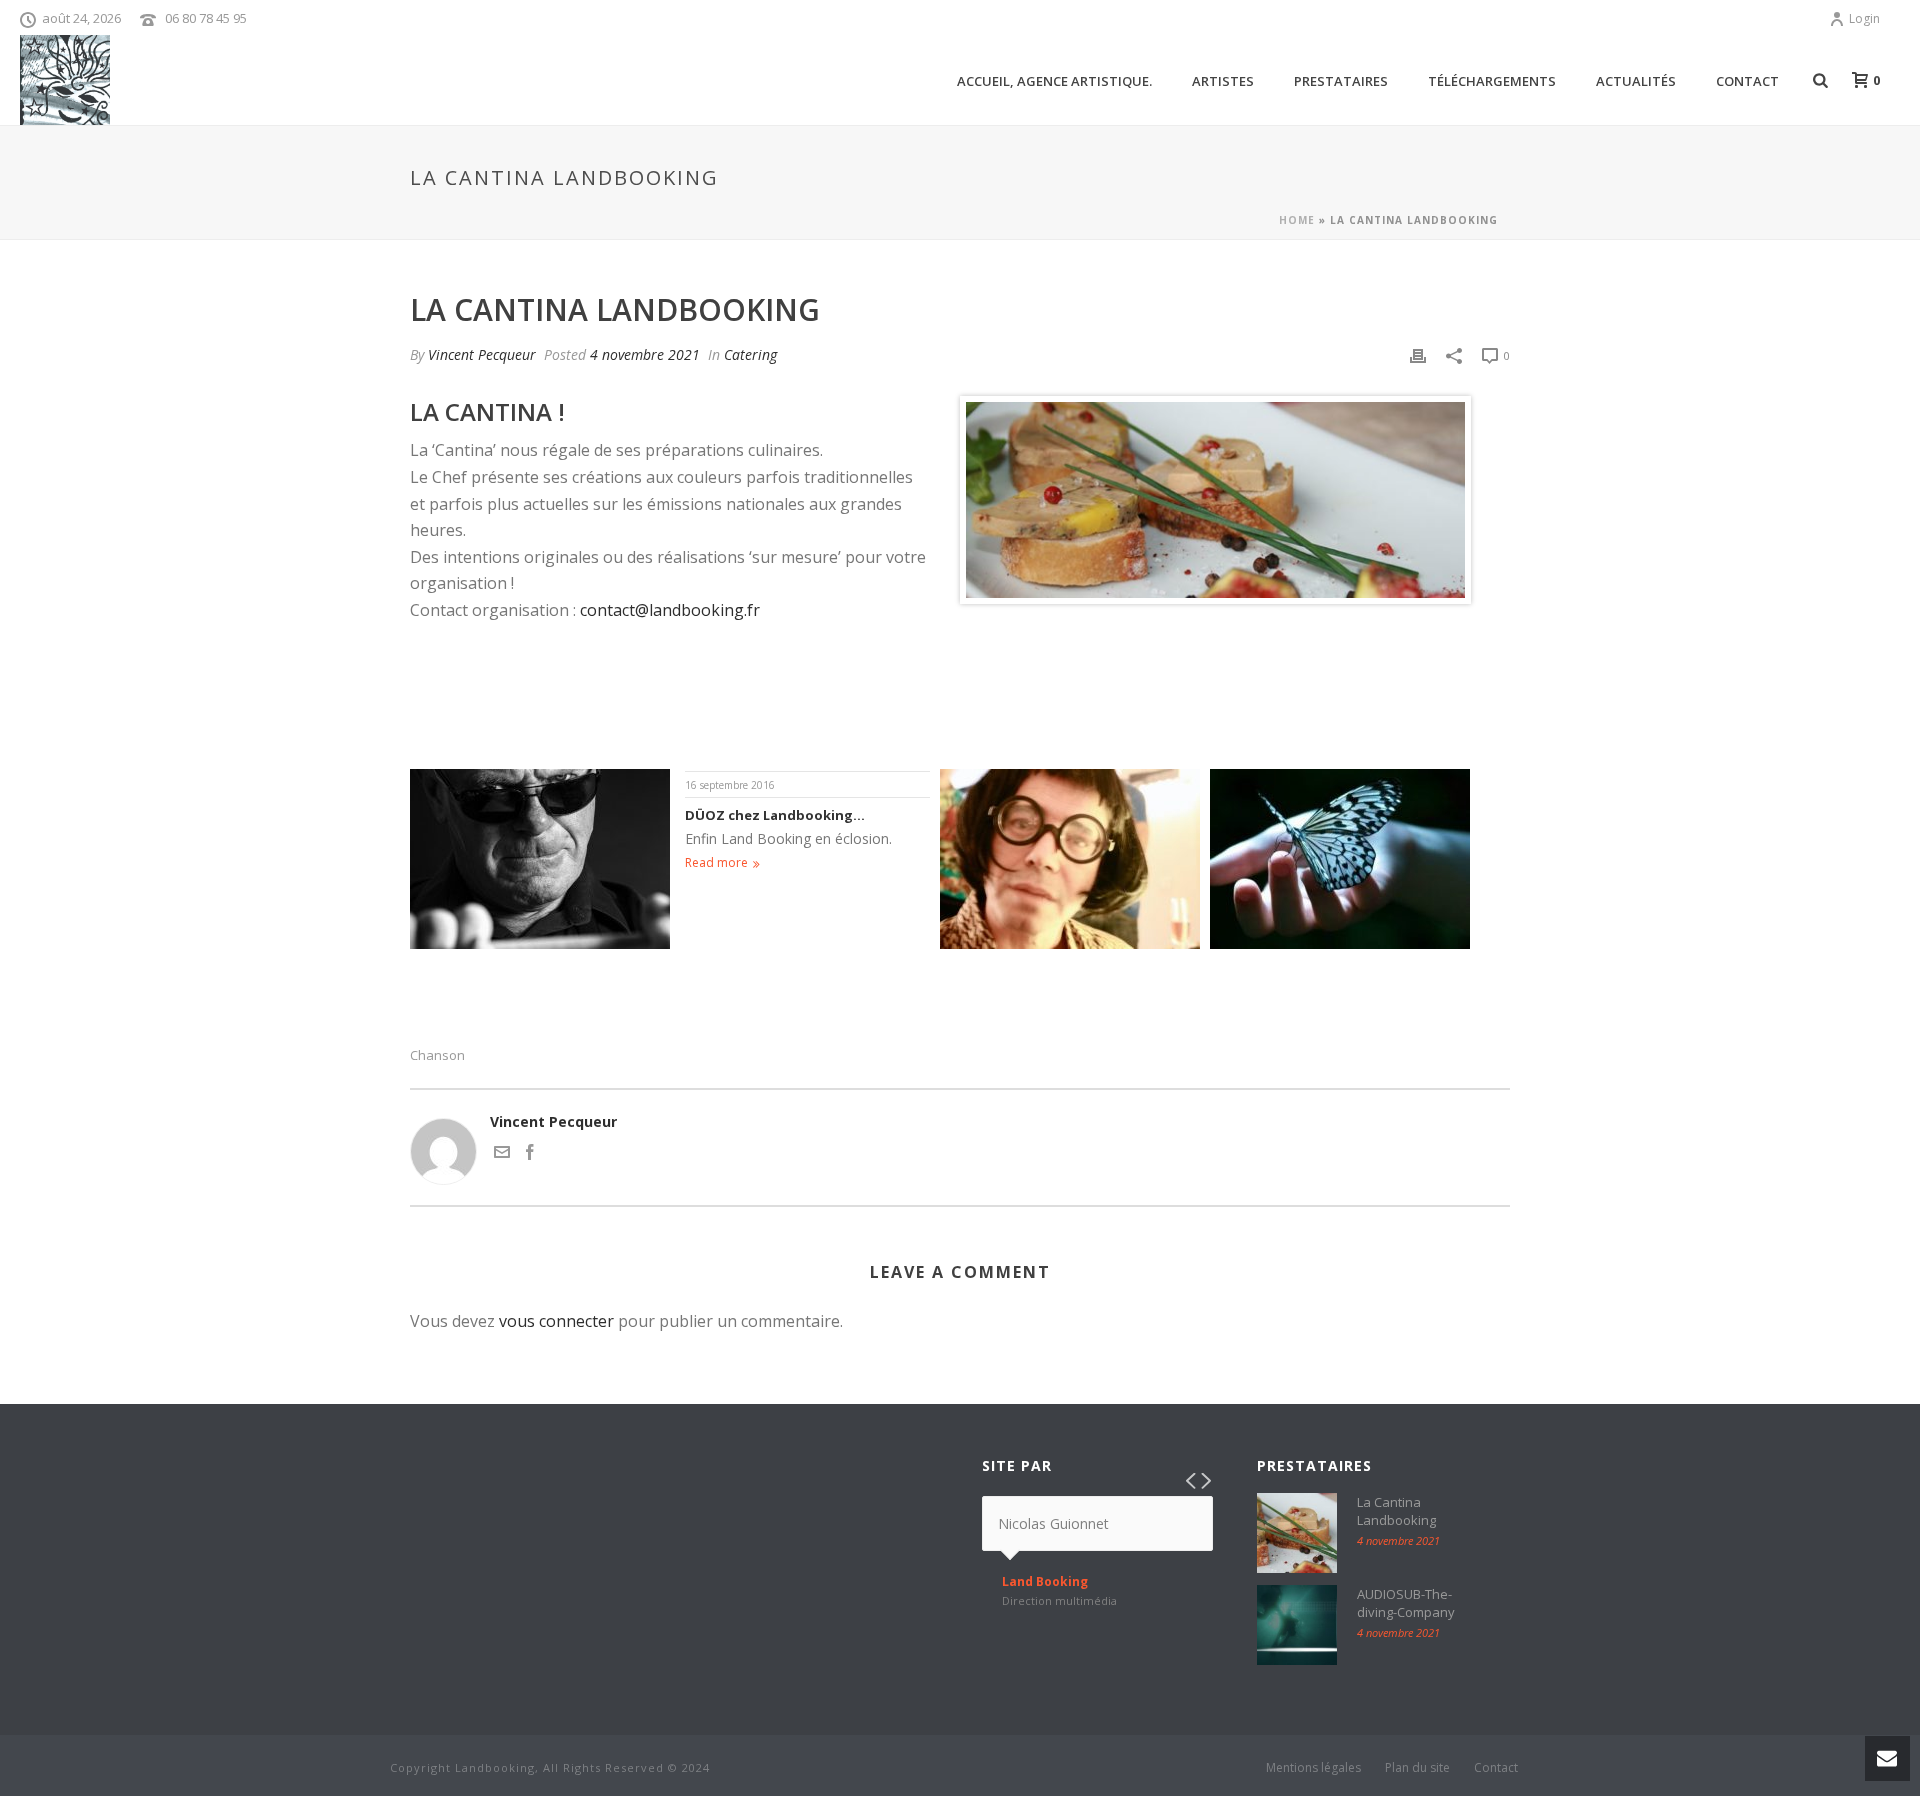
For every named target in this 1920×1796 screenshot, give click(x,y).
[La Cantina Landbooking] (1297, 1533)
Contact (1747, 81)
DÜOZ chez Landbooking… (775, 815)
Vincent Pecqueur (482, 354)
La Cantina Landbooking (1396, 1511)
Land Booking (1045, 1582)
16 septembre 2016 (730, 785)
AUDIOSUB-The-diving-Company (1406, 1603)
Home (1297, 220)
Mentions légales (1313, 1768)
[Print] (1418, 354)
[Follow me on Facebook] (530, 1154)
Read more (716, 862)
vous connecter (556, 1321)
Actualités (1636, 81)
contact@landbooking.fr (670, 610)
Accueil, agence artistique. (1054, 81)
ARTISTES (1223, 81)
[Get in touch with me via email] (502, 1154)
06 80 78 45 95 (206, 18)
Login (1864, 18)
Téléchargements (1492, 81)
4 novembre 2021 (645, 354)
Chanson (437, 1055)
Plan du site (1417, 1768)
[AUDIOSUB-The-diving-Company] (1297, 1625)
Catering (750, 354)
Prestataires (1341, 81)
